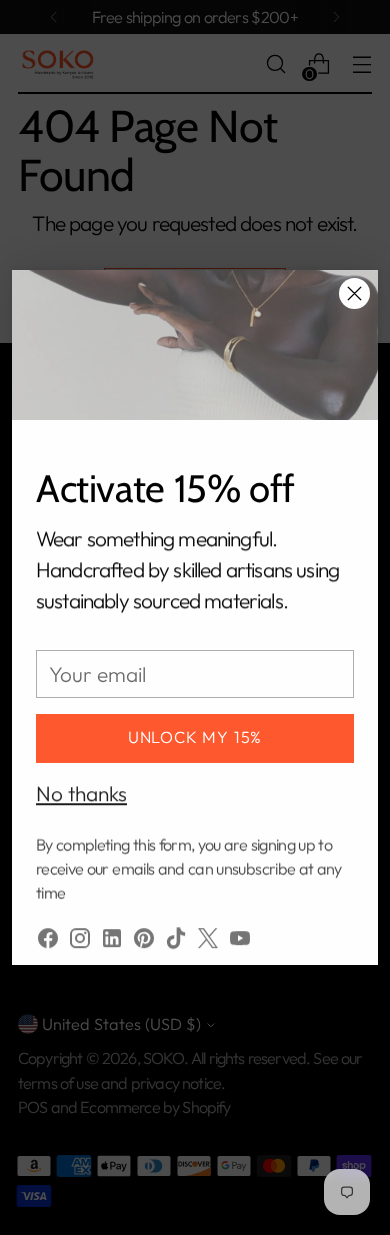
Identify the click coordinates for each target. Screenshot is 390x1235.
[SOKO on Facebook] (48, 933)
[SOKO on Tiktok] (176, 933)
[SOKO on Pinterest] (144, 933)
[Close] (354, 293)
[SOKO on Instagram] (80, 933)
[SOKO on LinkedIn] (112, 933)
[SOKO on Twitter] (208, 933)
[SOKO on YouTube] (240, 933)
